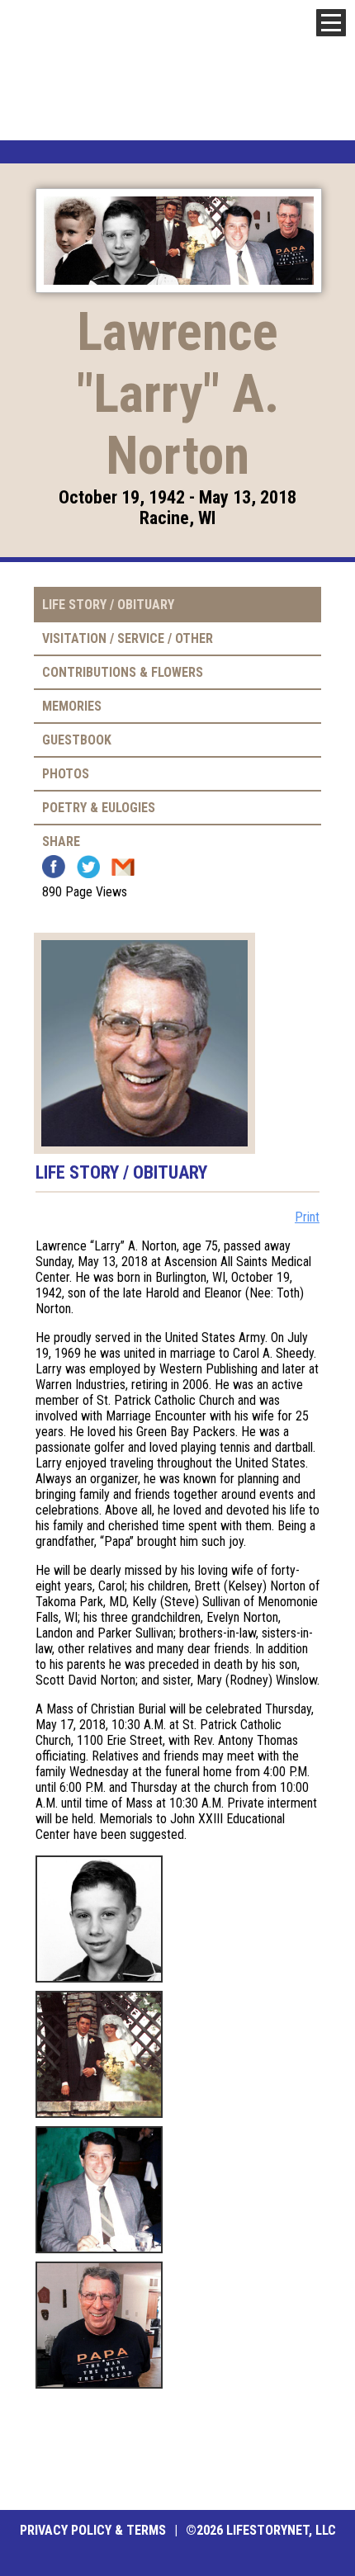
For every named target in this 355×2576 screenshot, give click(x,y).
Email (123, 867)
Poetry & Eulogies (99, 808)
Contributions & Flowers (123, 672)
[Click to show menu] (331, 23)
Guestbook (77, 740)
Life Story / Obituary (108, 605)
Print (307, 1217)
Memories (72, 706)
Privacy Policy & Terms (93, 2530)
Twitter (88, 867)
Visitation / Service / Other (128, 638)
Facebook (54, 867)
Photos (66, 774)
